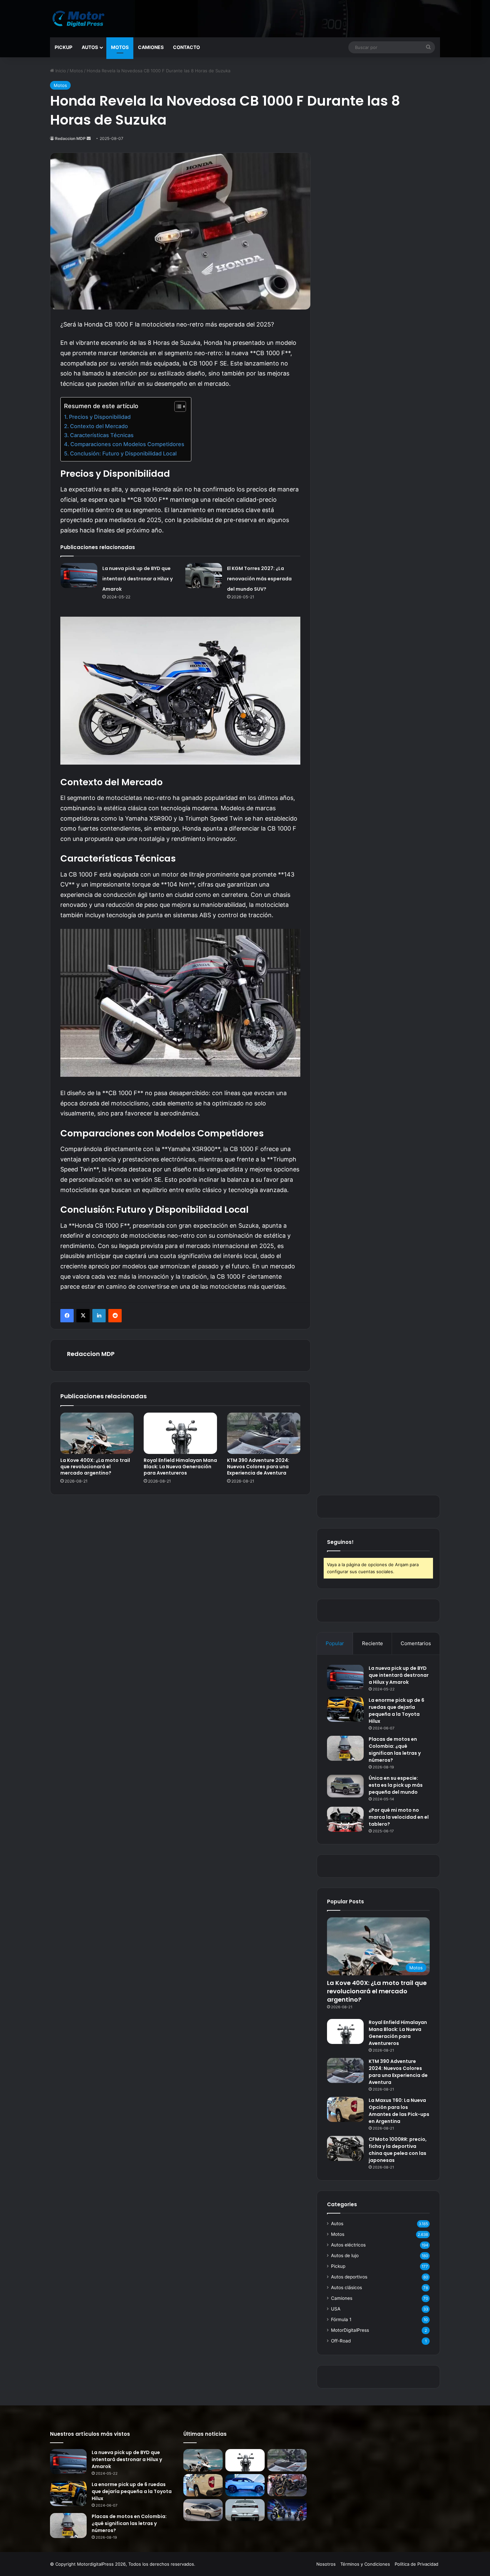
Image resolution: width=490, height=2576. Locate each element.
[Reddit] (115, 1316)
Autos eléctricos (348, 2245)
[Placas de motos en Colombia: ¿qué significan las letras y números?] (345, 1748)
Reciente (372, 1643)
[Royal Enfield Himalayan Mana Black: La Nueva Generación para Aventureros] (180, 1433)
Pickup (63, 47)
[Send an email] (89, 138)
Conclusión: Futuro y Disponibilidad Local (123, 453)
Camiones (151, 47)
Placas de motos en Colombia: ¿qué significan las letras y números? (395, 1750)
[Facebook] (67, 1316)
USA (336, 2309)
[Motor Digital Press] (80, 19)
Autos (90, 47)
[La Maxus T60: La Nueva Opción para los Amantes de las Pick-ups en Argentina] (345, 2109)
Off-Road (341, 2341)
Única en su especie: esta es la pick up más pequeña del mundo (396, 1785)
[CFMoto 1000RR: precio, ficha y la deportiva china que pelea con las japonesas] (345, 2148)
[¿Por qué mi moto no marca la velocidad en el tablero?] (345, 1819)
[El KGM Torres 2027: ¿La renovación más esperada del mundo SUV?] (204, 576)
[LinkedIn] (99, 1316)
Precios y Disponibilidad (100, 417)
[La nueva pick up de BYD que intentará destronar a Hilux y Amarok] (79, 576)
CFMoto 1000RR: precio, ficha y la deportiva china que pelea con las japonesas (398, 2150)
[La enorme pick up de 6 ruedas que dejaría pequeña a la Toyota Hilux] (345, 1709)
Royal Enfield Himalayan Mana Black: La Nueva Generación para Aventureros (180, 1467)
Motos (120, 47)
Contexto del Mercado (99, 426)
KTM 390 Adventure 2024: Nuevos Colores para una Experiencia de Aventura (258, 1467)
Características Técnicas (102, 435)
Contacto (186, 47)
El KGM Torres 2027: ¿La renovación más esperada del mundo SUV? (259, 579)
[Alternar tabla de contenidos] (177, 406)
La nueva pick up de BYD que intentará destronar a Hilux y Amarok (137, 579)
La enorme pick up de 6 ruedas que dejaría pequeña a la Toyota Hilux (396, 1711)
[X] (83, 1316)
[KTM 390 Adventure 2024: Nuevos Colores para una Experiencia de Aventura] (264, 1433)
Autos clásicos (346, 2287)
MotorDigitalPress (350, 2330)
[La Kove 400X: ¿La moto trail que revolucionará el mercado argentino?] (97, 1433)
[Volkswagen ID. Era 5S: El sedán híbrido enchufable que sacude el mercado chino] (203, 2510)
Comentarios (416, 1643)
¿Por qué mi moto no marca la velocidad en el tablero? (399, 1817)
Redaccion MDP (70, 138)
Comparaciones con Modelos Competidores (127, 444)
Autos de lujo (345, 2255)
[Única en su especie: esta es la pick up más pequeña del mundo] (345, 1786)
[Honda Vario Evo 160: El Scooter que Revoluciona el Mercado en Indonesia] (287, 2510)
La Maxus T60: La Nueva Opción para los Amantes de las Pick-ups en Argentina (399, 2111)
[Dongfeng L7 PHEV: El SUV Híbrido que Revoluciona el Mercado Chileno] (245, 2485)
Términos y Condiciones (365, 2564)
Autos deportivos (349, 2277)
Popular (335, 1643)
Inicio (60, 71)
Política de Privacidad (416, 2564)
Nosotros (326, 2564)
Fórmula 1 (341, 2319)
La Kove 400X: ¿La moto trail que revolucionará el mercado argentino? (95, 1467)
